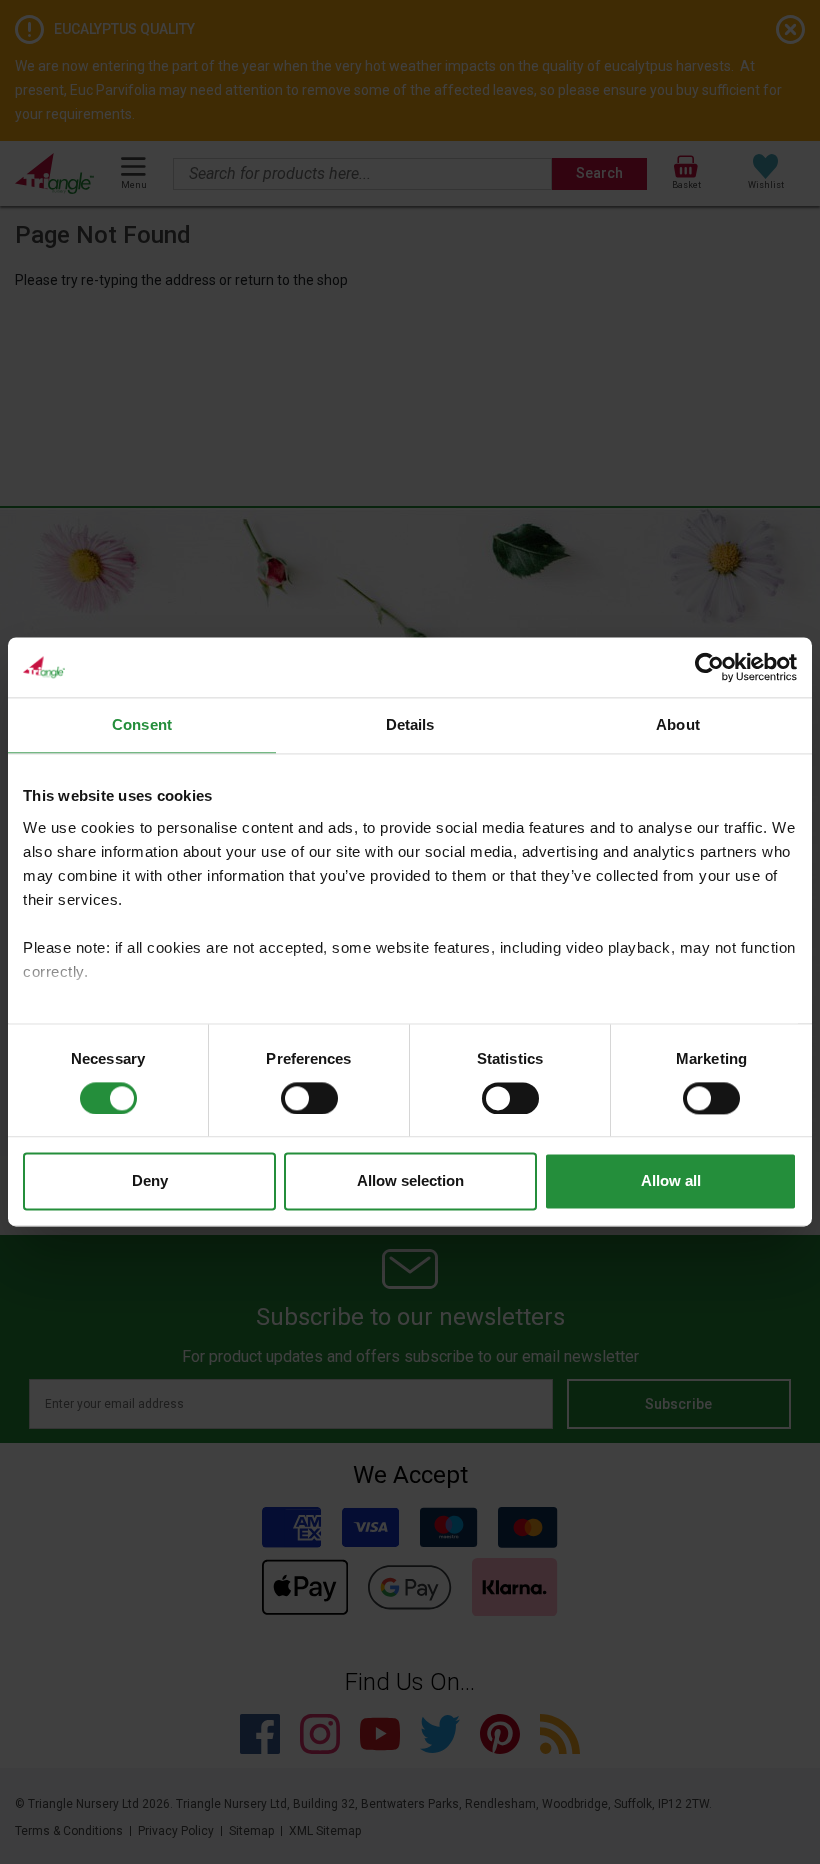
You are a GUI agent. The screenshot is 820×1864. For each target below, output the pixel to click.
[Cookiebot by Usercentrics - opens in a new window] (709, 667)
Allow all (671, 1181)
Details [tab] (410, 724)
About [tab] (678, 724)
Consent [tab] (142, 724)
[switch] (309, 1098)
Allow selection (410, 1181)
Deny (150, 1181)
